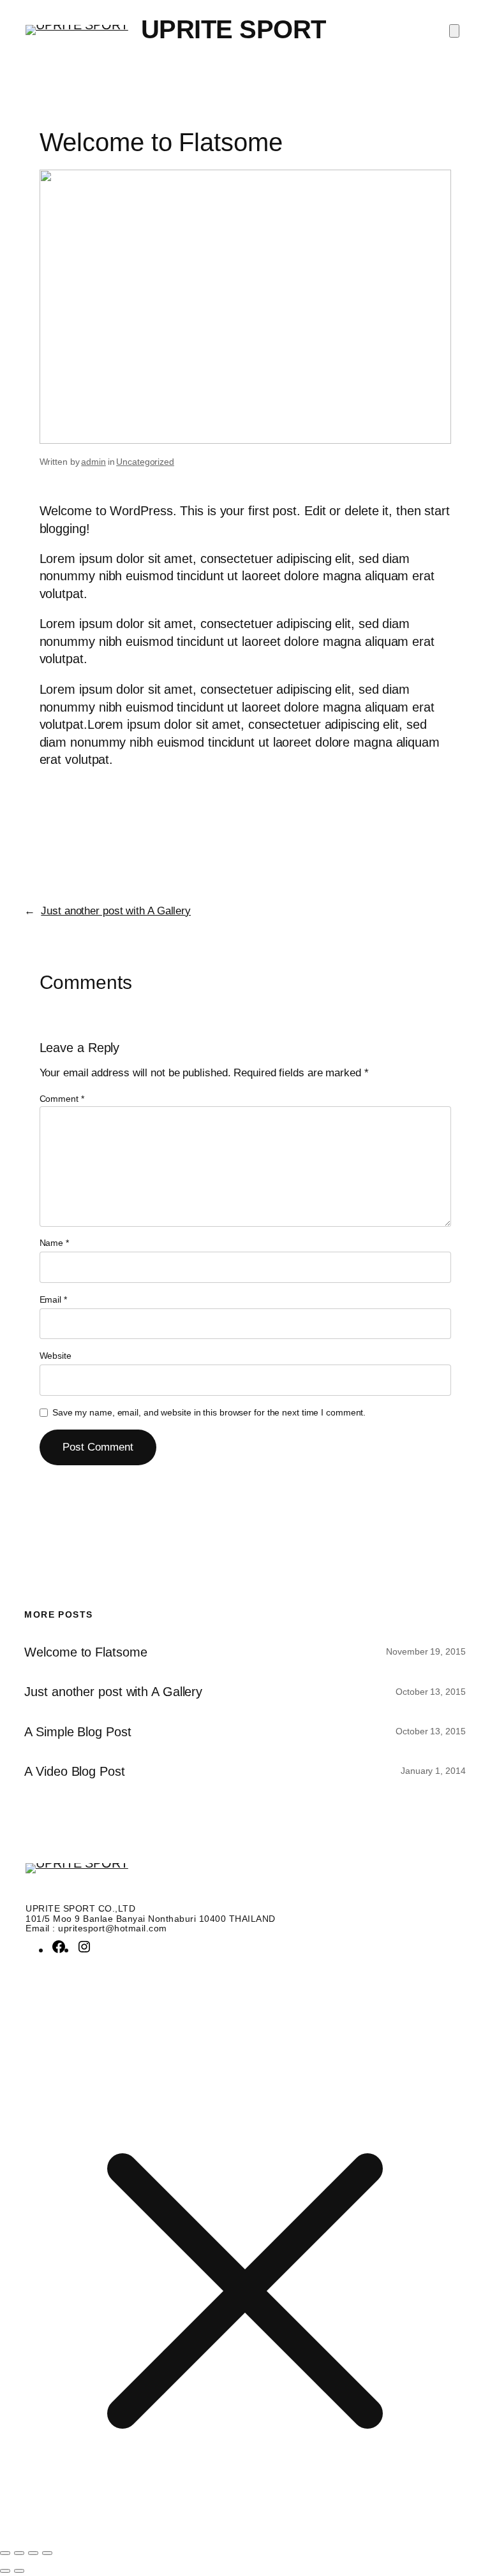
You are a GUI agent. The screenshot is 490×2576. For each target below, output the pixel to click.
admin (93, 462)
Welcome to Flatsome (85, 1652)
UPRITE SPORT (234, 29)
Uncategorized (145, 462)
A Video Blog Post (74, 1771)
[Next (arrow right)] (19, 2571)
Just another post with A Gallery (116, 911)
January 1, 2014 (433, 1771)
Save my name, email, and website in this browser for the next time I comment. (209, 1412)
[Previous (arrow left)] (5, 2571)
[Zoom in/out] (5, 2553)
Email (53, 1299)
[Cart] (454, 31)
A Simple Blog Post (78, 1732)
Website (56, 1356)
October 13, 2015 (430, 1692)
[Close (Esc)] (47, 2553)
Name (54, 1243)
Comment (62, 1099)
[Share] (33, 2553)
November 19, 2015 (426, 1651)
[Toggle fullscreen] (19, 2553)
